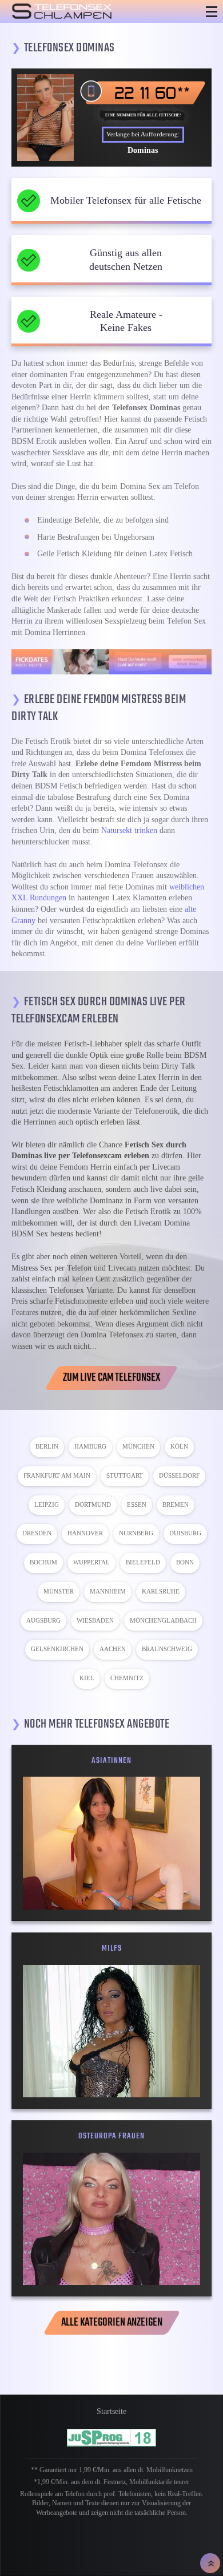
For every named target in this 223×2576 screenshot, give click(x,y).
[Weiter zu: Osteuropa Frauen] (111, 2219)
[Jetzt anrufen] (143, 92)
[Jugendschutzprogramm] (111, 2438)
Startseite (111, 2411)
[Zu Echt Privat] (111, 662)
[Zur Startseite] (91, 11)
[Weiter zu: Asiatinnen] (111, 1843)
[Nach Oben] (210, 2563)
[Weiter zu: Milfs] (111, 2031)
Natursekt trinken (129, 830)
